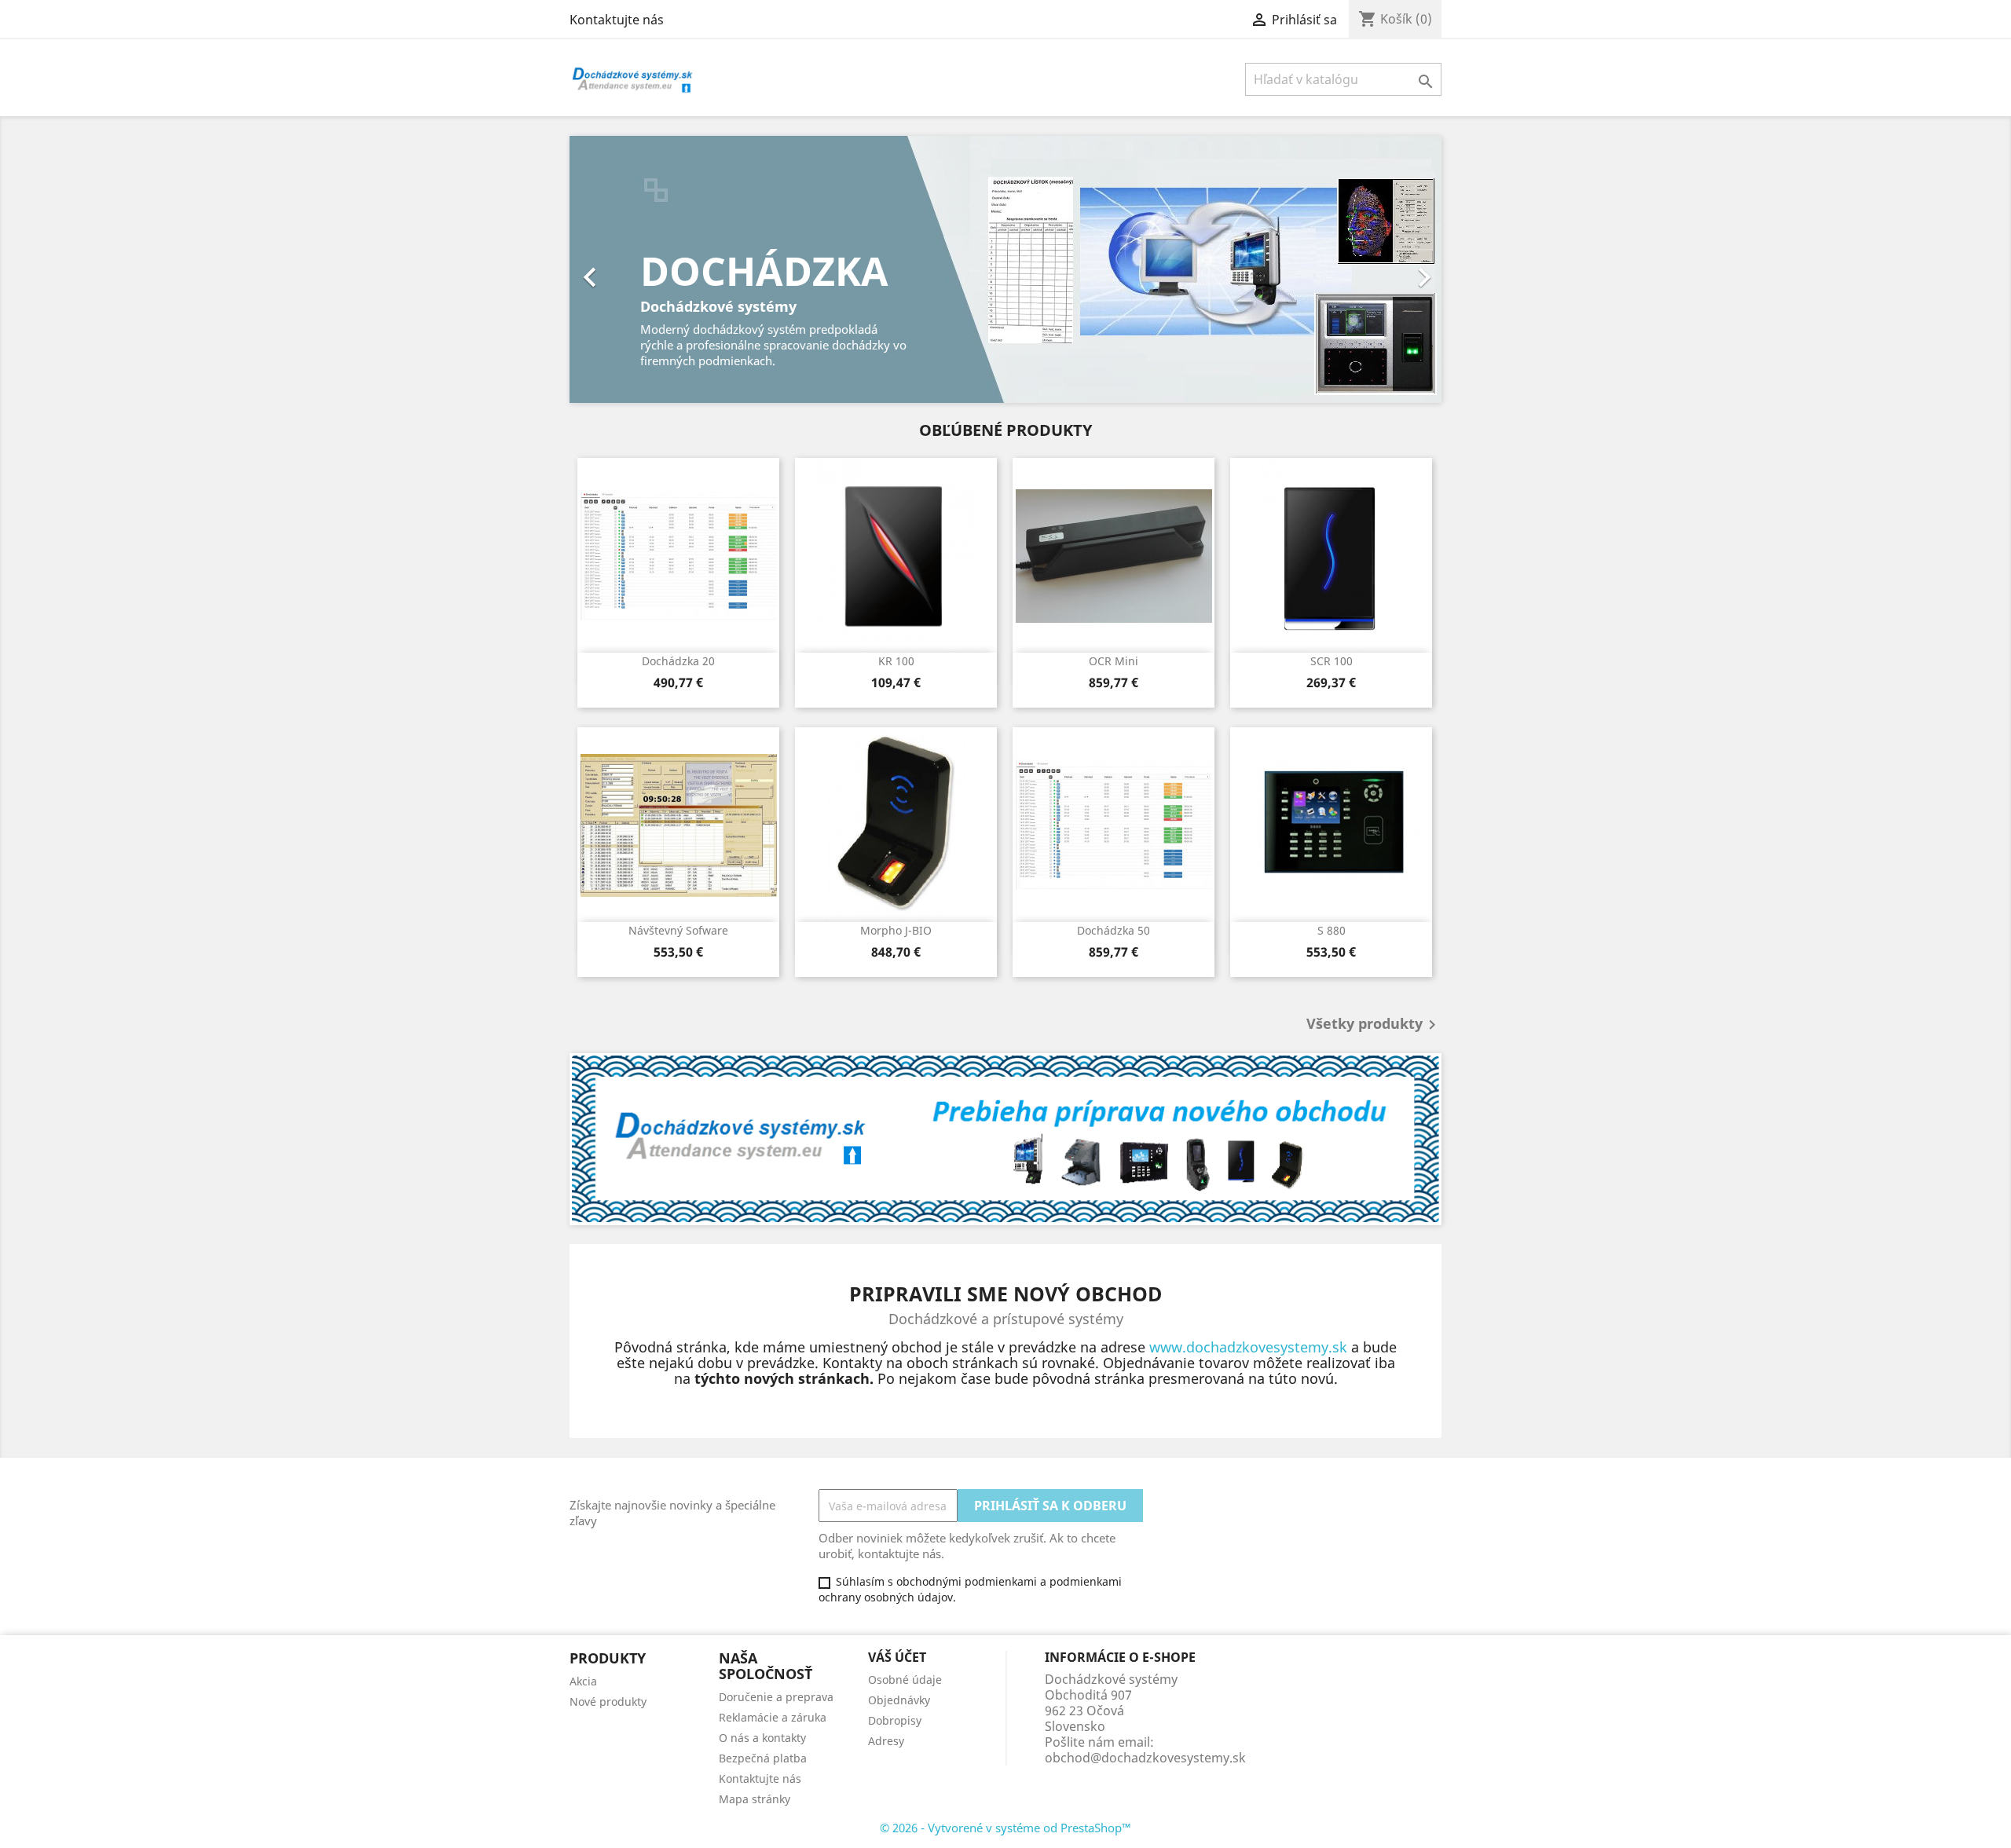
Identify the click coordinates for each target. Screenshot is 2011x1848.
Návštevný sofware (678, 930)
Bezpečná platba (763, 1758)
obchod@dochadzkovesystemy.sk (1145, 1758)
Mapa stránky (755, 1799)
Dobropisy (895, 1720)
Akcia (583, 1681)
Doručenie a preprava (776, 1697)
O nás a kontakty (762, 1738)
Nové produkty (608, 1702)
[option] (1005, 269)
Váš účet (897, 1657)
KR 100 (896, 661)
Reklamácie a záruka (773, 1717)
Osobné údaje (905, 1680)
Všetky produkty (1374, 1025)
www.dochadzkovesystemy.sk (1248, 1347)
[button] (635, 269)
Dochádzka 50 (1114, 930)
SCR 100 (1332, 661)
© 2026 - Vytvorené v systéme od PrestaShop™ (1005, 1828)
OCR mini (1114, 661)
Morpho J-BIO (896, 930)
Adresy (886, 1741)
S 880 (1332, 930)
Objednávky (899, 1700)
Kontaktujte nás (617, 20)
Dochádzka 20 (678, 661)
